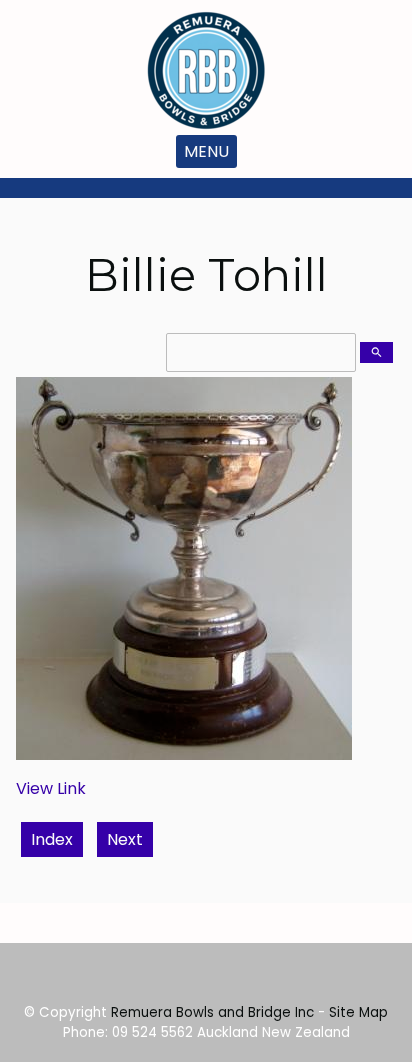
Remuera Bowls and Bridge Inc (212, 1012)
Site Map (358, 1012)
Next (125, 839)
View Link (51, 788)
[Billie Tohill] (184, 754)
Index (52, 839)
